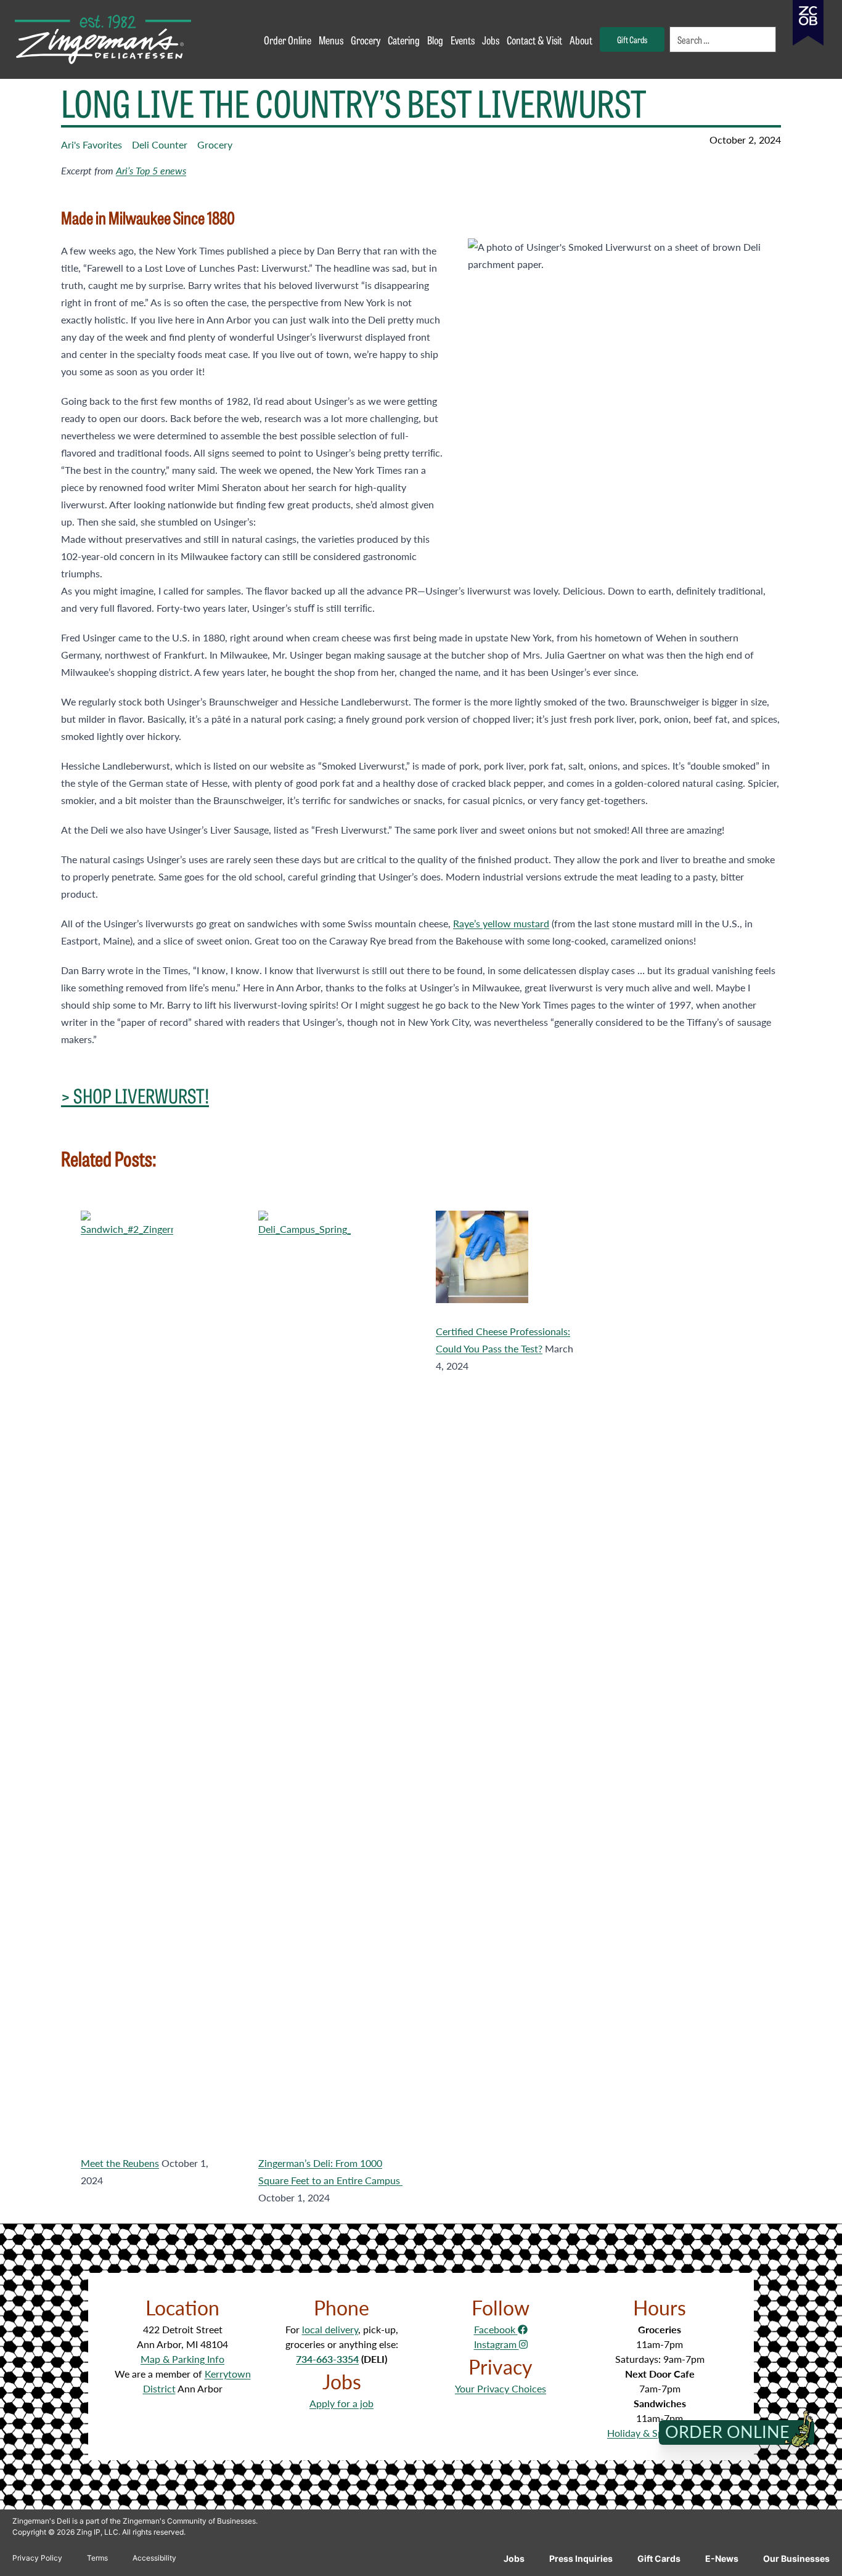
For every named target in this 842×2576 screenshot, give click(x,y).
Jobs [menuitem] (491, 39)
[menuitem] (724, 39)
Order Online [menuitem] (288, 39)
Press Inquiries (581, 2558)
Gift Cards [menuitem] (632, 39)
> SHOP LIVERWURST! (135, 1095)
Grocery (215, 144)
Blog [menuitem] (435, 39)
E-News (722, 2558)
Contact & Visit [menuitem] (534, 39)
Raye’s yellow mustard (501, 923)
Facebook (496, 2329)
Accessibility (154, 2558)
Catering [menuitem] (404, 39)
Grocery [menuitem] (366, 39)
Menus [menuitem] (331, 39)
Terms (97, 2558)
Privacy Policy (37, 2558)
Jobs (514, 2558)
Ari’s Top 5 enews (151, 170)
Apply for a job (341, 2403)
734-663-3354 (327, 2359)
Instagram (497, 2344)
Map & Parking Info (182, 2359)
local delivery (330, 2329)
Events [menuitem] (463, 39)
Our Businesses (796, 2558)
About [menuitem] (581, 39)
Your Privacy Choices (501, 2388)
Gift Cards (659, 2558)
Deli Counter (160, 144)
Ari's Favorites (92, 144)
